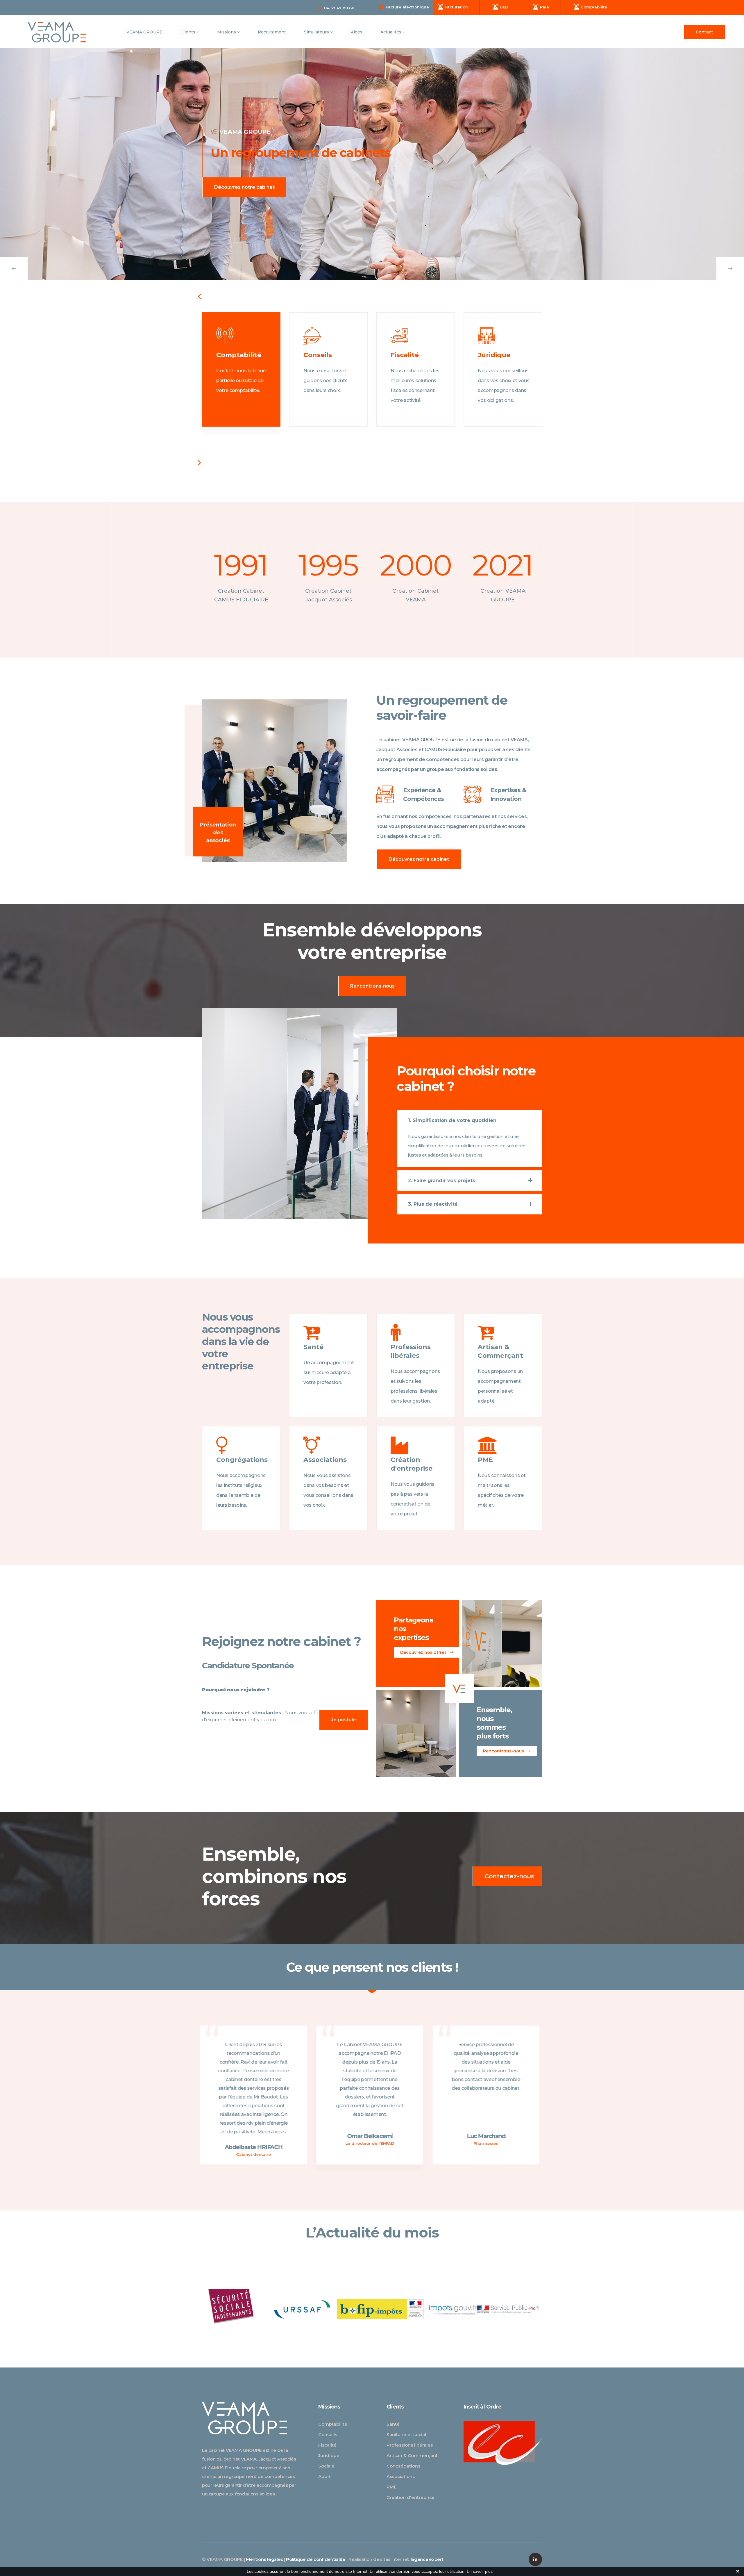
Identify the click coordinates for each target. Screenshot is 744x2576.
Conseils (328, 2435)
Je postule (344, 1720)
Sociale (326, 2466)
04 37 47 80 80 (339, 8)
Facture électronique (407, 7)
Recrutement (272, 32)
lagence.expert (427, 2559)
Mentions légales (264, 2559)
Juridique (329, 2455)
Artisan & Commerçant (412, 2455)
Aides (357, 32)
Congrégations (403, 2466)
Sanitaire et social (406, 2435)
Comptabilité (333, 2424)
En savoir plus (480, 2571)
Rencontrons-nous (372, 986)
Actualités (391, 32)
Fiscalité (327, 2445)
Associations (401, 2476)
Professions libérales (410, 2445)
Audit (324, 2476)
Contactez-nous (509, 1876)
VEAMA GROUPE (144, 32)
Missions (227, 32)
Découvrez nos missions (243, 187)
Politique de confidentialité (316, 2559)
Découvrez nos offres (424, 1652)
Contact (704, 32)
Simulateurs (317, 32)
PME (391, 2487)
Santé (393, 2424)
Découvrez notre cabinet (419, 859)
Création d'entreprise (411, 2497)
